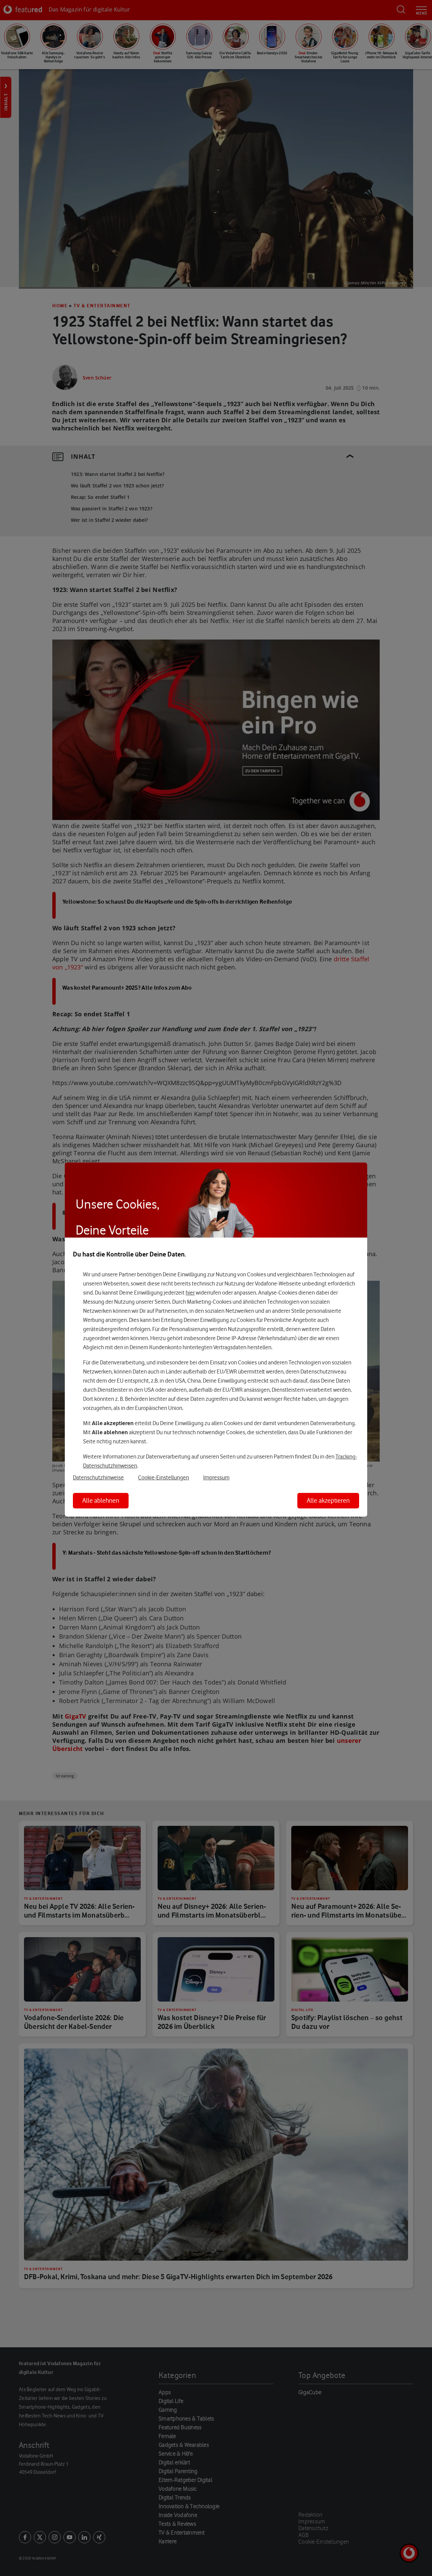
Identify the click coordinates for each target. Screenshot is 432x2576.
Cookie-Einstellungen (164, 1477)
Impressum (216, 1477)
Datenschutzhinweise (98, 1477)
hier (190, 1293)
